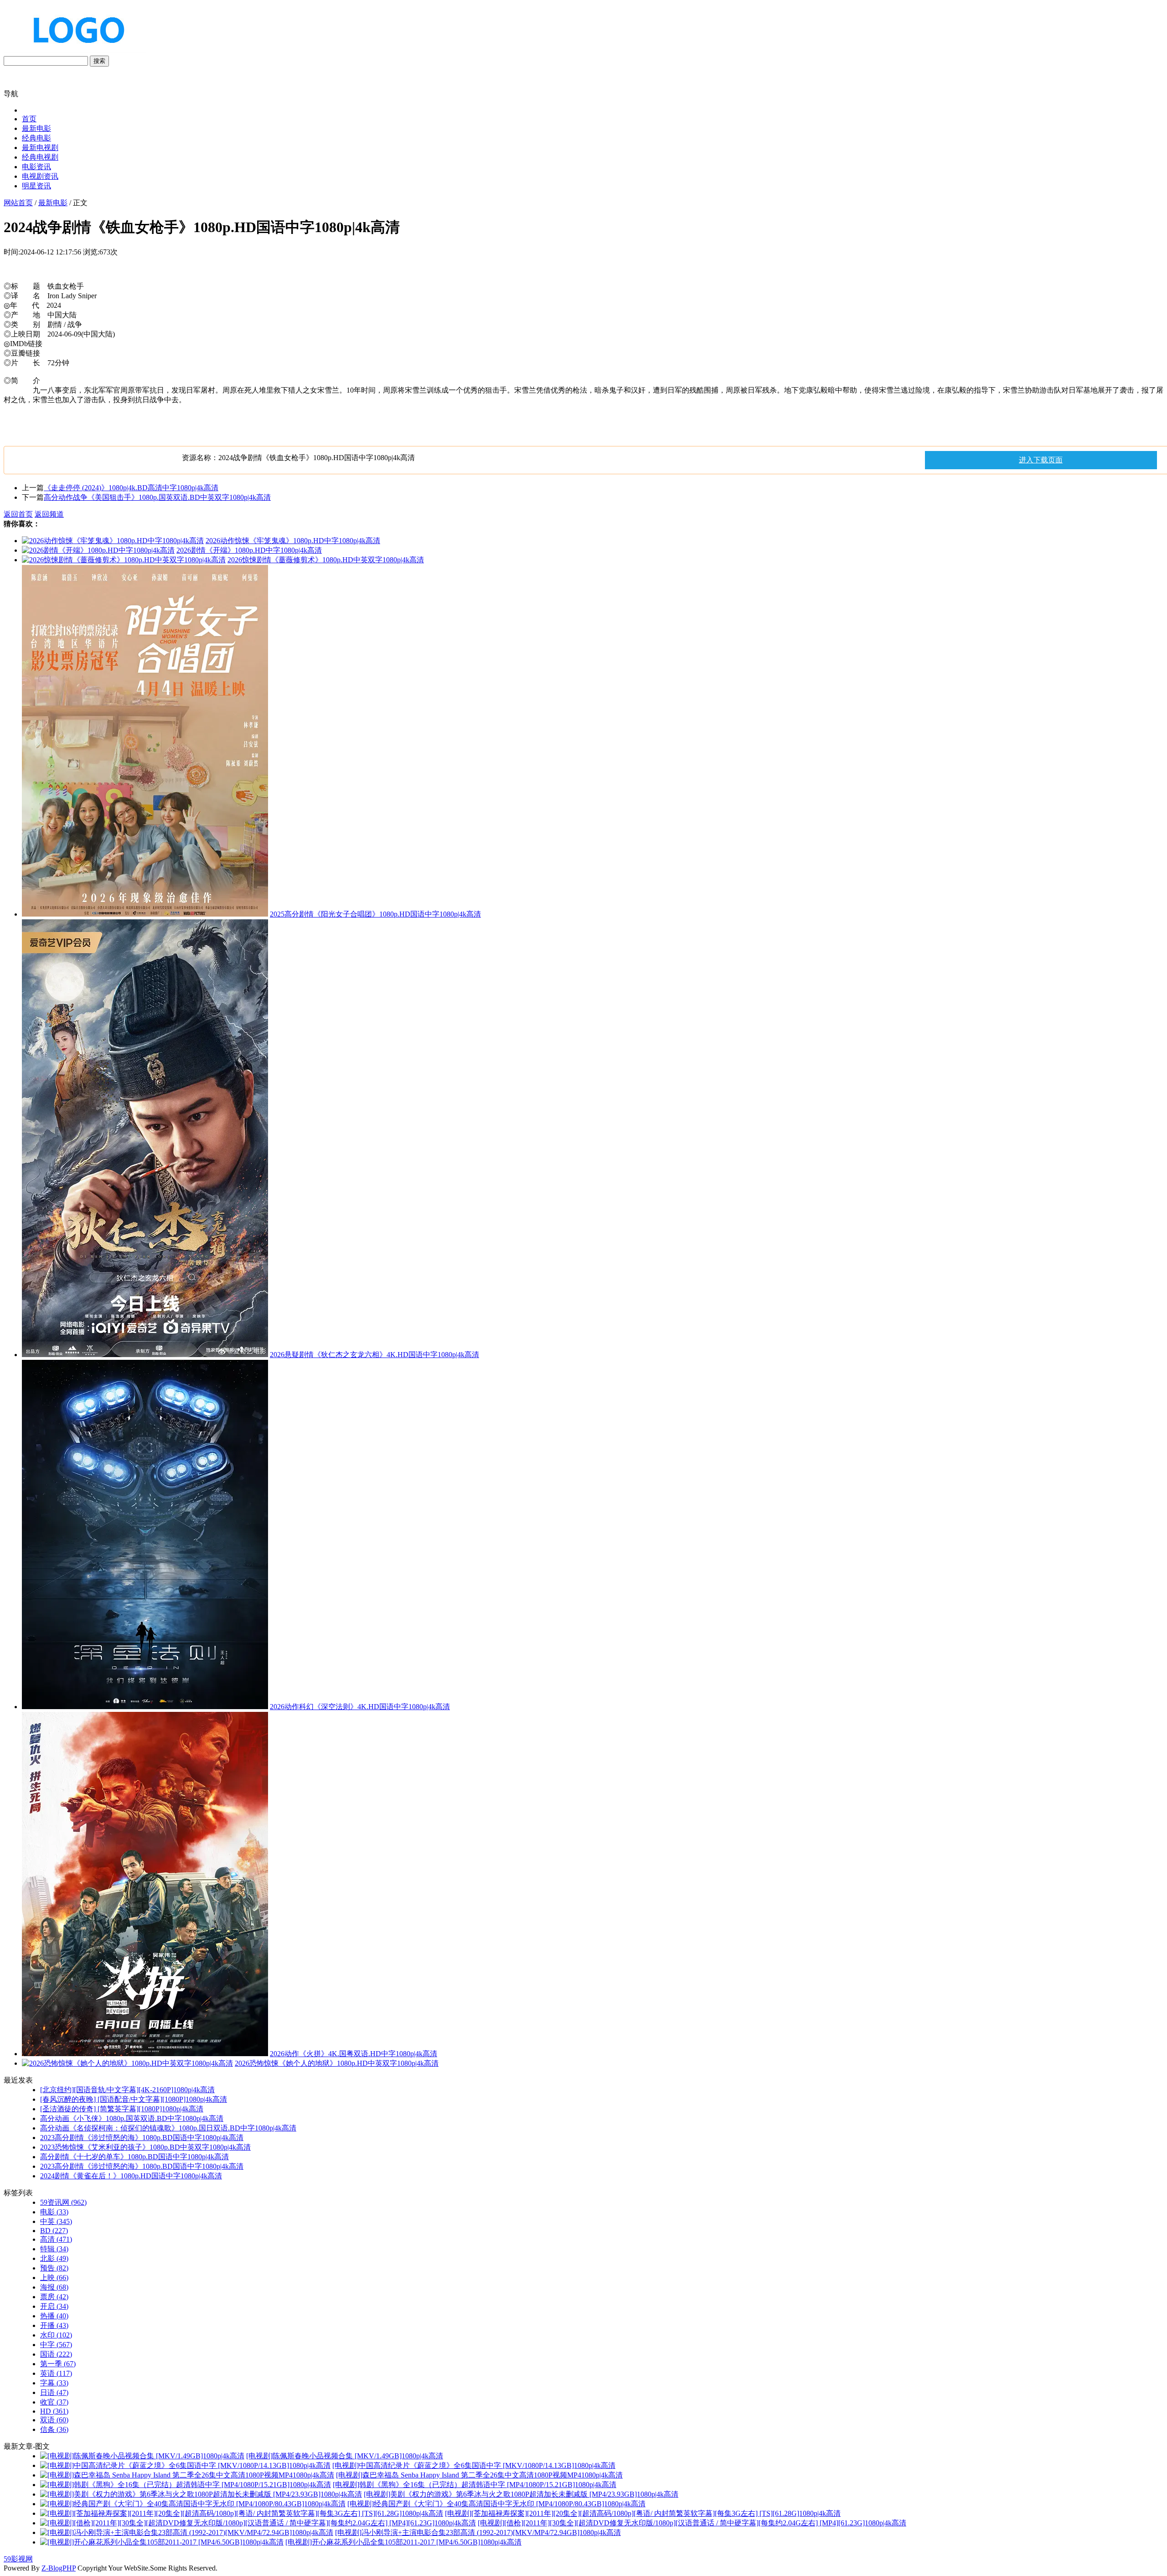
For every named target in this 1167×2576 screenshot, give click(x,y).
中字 (56, 2345)
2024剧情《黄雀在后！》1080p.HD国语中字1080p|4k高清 (131, 2176)
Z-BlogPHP (59, 2568)
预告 (54, 2268)
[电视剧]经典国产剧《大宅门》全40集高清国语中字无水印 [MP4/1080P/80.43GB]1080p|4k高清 (496, 2504)
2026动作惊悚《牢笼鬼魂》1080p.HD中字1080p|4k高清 (293, 541)
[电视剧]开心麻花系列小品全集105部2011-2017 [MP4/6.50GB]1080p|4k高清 (403, 2542)
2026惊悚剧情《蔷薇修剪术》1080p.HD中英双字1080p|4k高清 (326, 560)
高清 (56, 2239)
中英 (56, 2221)
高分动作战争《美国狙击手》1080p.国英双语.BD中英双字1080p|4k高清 (157, 497)
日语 (54, 2392)
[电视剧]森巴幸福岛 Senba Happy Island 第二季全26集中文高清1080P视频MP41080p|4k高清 (479, 2475)
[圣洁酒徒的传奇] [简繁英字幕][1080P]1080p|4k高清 (122, 2109)
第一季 (58, 2364)
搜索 (99, 61)
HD (54, 2411)
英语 (56, 2373)
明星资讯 (36, 186)
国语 (56, 2354)
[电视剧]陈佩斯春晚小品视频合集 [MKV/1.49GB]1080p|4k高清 (345, 2456)
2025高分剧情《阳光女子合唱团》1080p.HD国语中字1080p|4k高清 (375, 914)
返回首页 (18, 514)
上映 (54, 2278)
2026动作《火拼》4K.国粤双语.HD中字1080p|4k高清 (354, 2054)
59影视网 (18, 2559)
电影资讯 (36, 167)
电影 (54, 2212)
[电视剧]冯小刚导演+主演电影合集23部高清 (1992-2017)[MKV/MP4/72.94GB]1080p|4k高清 (478, 2532)
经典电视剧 (40, 157)
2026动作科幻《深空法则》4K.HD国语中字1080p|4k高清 (360, 1707)
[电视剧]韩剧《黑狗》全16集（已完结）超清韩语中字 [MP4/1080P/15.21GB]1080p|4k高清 (475, 2485)
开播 (54, 2325)
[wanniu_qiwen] (75, 51)
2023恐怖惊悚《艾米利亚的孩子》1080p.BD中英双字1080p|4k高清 (145, 2147)
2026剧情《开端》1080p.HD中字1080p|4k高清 (249, 550)
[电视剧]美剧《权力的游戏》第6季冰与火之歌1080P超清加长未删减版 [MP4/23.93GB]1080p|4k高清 (521, 2494)
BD (54, 2231)
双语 (54, 2420)
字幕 (54, 2383)
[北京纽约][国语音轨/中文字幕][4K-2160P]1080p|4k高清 (127, 2090)
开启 (54, 2306)
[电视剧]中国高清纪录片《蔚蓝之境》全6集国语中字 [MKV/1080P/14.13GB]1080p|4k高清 (474, 2465)
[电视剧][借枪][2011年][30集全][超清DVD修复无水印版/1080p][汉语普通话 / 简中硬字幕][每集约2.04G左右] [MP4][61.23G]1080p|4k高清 (692, 2523)
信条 (54, 2429)
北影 (54, 2258)
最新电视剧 (40, 148)
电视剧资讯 (40, 176)
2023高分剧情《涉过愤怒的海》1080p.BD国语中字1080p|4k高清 (142, 2138)
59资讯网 (63, 2202)
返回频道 (49, 514)
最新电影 (36, 128)
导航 (11, 94)
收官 (54, 2402)
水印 (56, 2335)
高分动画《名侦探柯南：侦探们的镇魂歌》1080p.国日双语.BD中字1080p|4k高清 (168, 2128)
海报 (54, 2287)
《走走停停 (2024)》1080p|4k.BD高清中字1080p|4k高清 (131, 488)
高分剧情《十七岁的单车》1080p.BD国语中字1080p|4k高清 (134, 2157)
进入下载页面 (1041, 460)
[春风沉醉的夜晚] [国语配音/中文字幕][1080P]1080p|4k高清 (134, 2099)
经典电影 (36, 138)
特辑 (54, 2249)
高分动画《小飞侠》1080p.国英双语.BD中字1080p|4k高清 (132, 2118)
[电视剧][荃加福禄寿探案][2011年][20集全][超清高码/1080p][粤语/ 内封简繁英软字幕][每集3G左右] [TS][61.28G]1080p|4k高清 (643, 2513)
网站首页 (18, 203)
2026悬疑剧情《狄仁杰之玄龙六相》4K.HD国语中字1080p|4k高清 (374, 1355)
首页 (29, 119)
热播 (54, 2316)
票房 (54, 2297)
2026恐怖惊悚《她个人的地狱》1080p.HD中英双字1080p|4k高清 (337, 2063)
